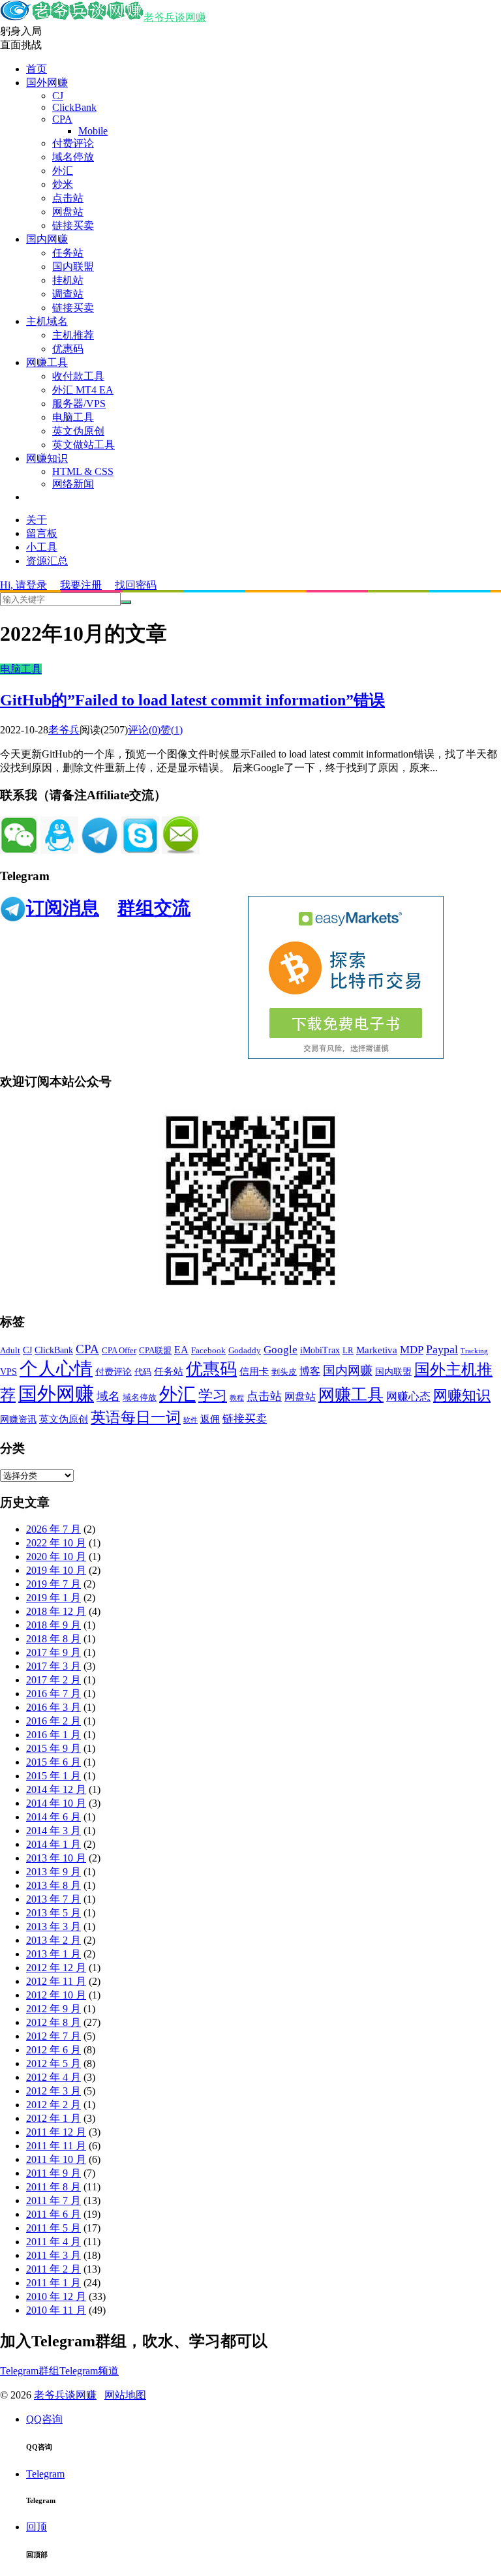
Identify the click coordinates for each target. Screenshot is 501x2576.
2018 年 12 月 (56, 1611)
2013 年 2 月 (53, 1940)
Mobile (93, 131)
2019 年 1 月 (53, 1598)
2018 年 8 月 (53, 1639)
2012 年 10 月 (56, 1995)
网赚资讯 (18, 1419)
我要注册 (81, 585)
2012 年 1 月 (53, 2118)
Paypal (442, 1349)
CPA (62, 119)
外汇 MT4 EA (83, 390)
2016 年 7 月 (53, 1694)
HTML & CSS (83, 471)
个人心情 (56, 1369)
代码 (143, 1372)
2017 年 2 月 (53, 1680)
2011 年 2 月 (53, 2269)
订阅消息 (63, 908)
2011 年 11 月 (56, 2146)
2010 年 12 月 (56, 2296)
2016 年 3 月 (53, 1707)
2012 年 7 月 (53, 2036)
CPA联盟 (155, 1351)
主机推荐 (73, 335)
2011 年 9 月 (53, 2173)
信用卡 (254, 1372)
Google (281, 1350)
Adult (10, 1351)
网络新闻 (73, 484)
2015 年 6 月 (53, 1762)
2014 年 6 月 (53, 1817)
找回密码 (136, 585)
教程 (237, 1398)
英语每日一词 (136, 1418)
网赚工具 (47, 362)
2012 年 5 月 (53, 2063)
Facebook (208, 1351)
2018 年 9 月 (53, 1625)
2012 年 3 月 (53, 2091)
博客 (310, 1371)
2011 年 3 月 (53, 2255)
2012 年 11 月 (56, 1981)
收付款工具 (78, 376)
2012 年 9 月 (53, 2009)
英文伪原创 (78, 431)
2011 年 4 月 (53, 2242)
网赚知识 (47, 458)
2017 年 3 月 (53, 1666)
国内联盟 (73, 267)
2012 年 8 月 (53, 2022)
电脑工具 (73, 417)
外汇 (63, 171)
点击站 (68, 198)
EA (181, 1350)
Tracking (474, 1351)
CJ (58, 96)
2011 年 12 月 (56, 2132)
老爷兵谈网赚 (175, 17)
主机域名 (47, 321)
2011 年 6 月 (53, 2214)
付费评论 (73, 143)
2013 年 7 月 (53, 1899)
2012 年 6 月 (53, 2050)
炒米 (63, 184)
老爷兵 (64, 730)
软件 (190, 1420)
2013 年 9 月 (53, 1872)
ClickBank (74, 107)
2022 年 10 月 (56, 1543)
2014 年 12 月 (56, 1789)
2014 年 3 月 (53, 1831)
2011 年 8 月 (53, 2187)
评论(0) (144, 730)
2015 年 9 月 (53, 1748)
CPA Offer (119, 1351)
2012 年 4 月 (53, 2077)
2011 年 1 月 (53, 2283)
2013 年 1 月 (53, 1954)
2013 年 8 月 (53, 1885)
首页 (37, 69)
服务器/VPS (79, 404)
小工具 (42, 547)
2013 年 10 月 (56, 1858)
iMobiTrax (320, 1350)
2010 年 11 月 (56, 2310)
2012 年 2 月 (53, 2105)
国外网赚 (47, 83)
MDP (412, 1350)
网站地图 (125, 2395)
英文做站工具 (83, 445)
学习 (213, 1395)
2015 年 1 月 (53, 1776)
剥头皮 (284, 1372)
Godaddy (245, 1351)
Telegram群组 (30, 2371)
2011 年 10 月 (56, 2159)
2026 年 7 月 (53, 1529)
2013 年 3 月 (53, 1926)
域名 (108, 1396)
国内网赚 (47, 239)
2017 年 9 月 (53, 1652)
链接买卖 (73, 225)
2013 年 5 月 (53, 1913)
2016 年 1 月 (53, 1735)
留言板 (42, 533)
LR (348, 1351)
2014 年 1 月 (53, 1844)
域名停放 (73, 157)
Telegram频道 (89, 2371)
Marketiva (377, 1350)
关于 (37, 520)
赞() (172, 730)
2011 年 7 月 (53, 2200)
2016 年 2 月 (53, 1721)
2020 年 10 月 (56, 1556)
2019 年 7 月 (53, 1584)
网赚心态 (408, 1397)
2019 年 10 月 (56, 1570)
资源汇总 (47, 561)
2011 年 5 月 (53, 2228)
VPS (8, 1372)
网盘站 (68, 212)
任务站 (68, 253)
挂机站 (68, 280)
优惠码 (68, 349)
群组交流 (154, 908)
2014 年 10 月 (56, 1803)
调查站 (68, 294)
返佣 (210, 1419)
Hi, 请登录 (23, 585)
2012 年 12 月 (56, 1968)
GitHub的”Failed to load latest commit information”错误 (192, 700)
